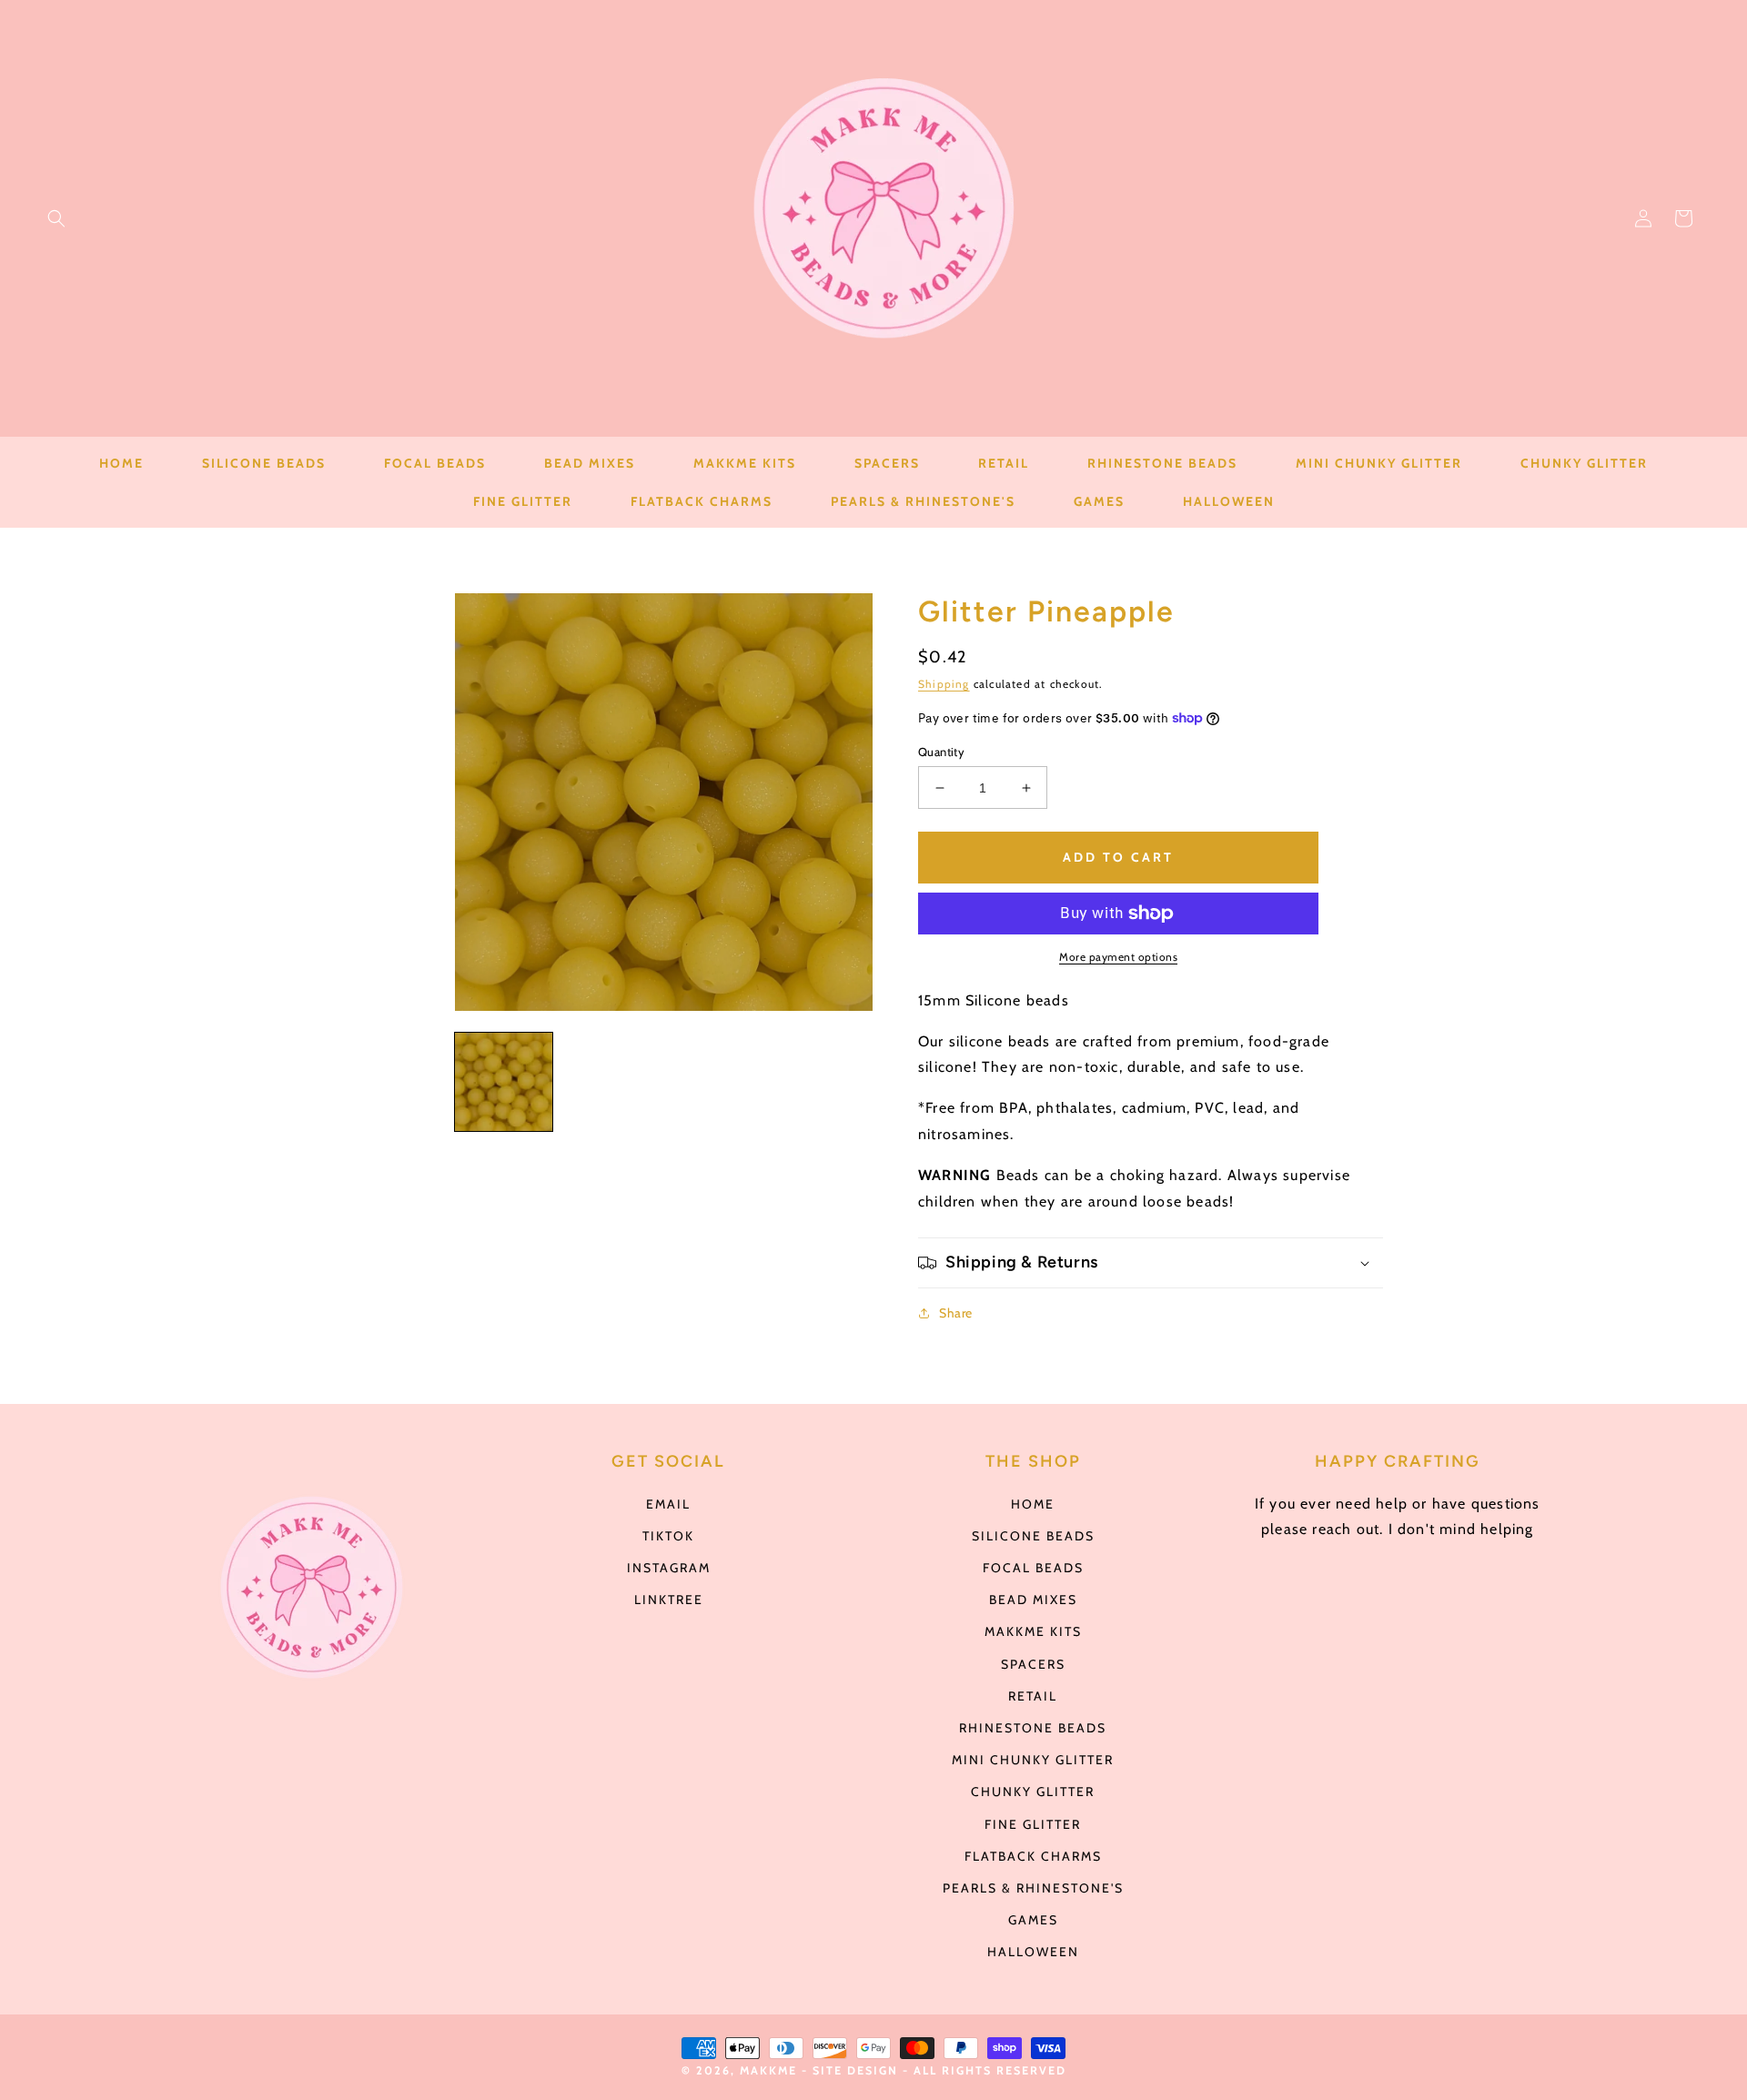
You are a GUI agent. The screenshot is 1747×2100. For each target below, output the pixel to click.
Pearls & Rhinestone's (1033, 1888)
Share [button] (956, 1313)
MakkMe (768, 2070)
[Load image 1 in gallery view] (504, 1081)
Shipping (944, 684)
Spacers (1033, 1664)
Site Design (855, 2070)
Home (1033, 1504)
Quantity (941, 752)
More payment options (1118, 957)
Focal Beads (1033, 1568)
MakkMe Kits (1033, 1631)
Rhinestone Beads (1033, 1728)
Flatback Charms (1033, 1856)
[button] (56, 218)
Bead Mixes (1033, 1600)
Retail (1033, 1696)
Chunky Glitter (1033, 1792)
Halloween (1033, 1952)
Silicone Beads (1033, 1536)
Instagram (669, 1568)
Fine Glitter (1033, 1824)
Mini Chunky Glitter (1033, 1760)
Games (1033, 1920)
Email (668, 1504)
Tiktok (668, 1536)
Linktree (669, 1600)
